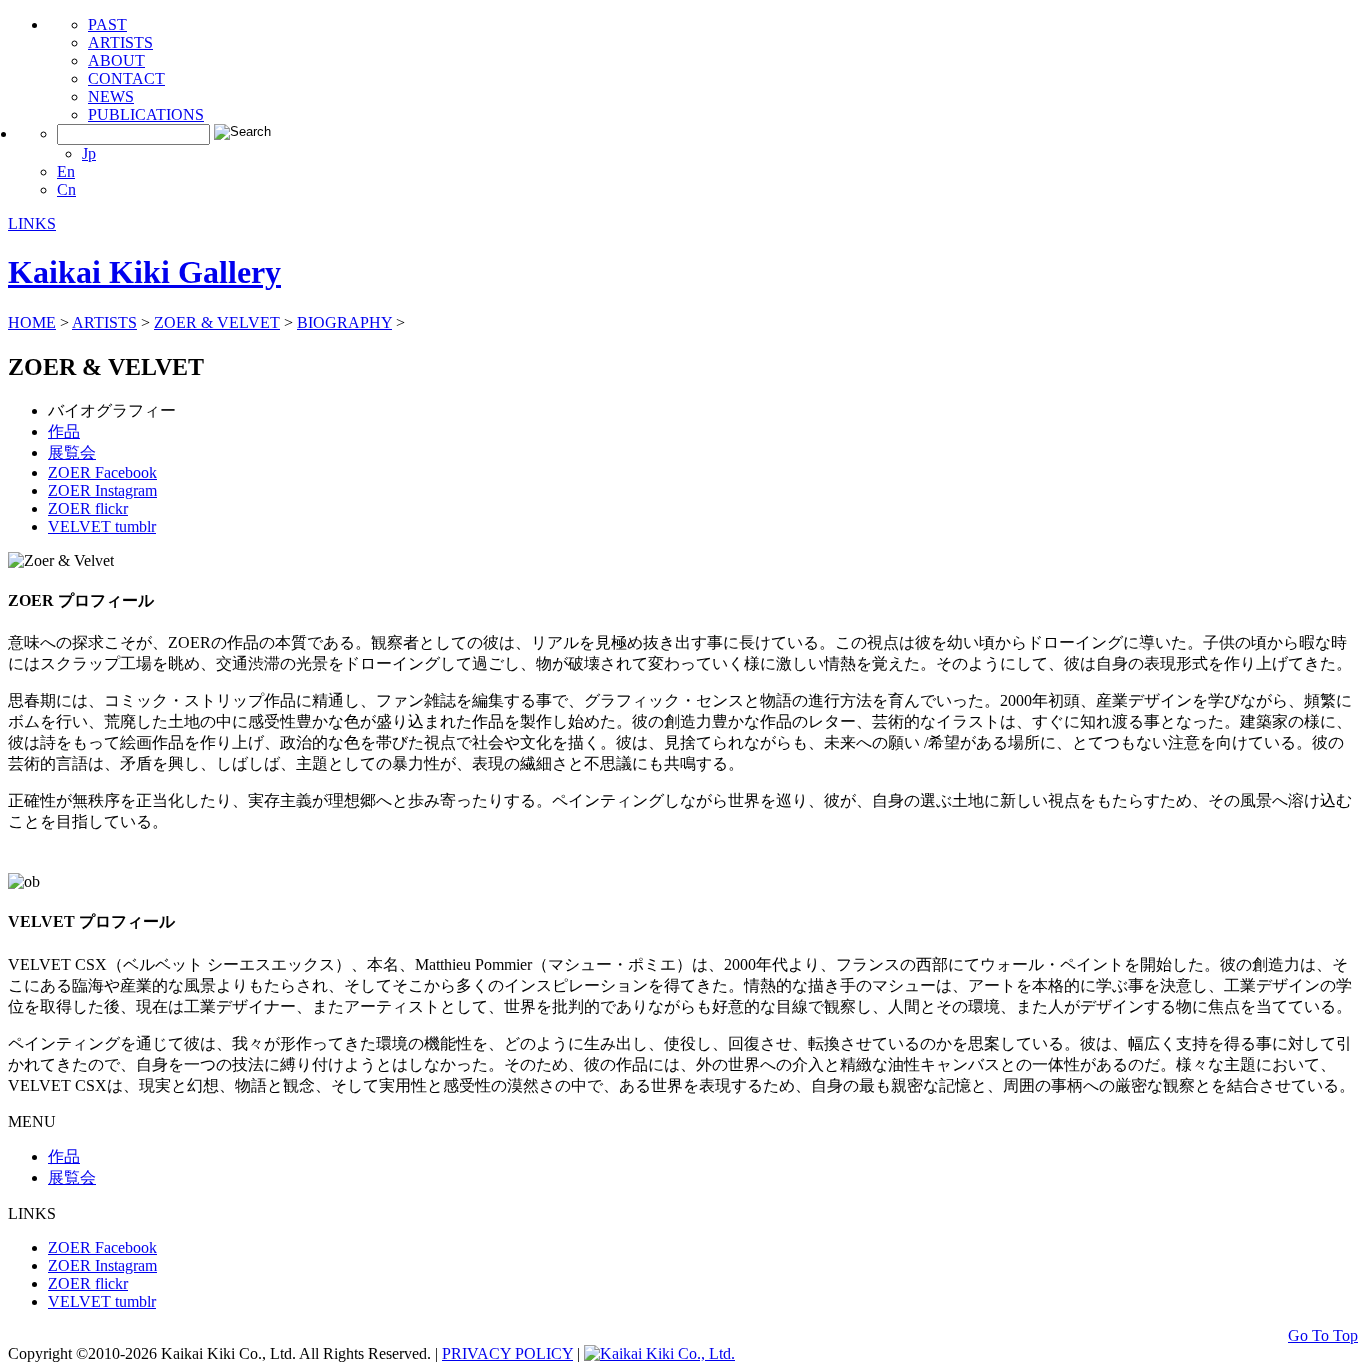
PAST (107, 24)
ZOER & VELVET (217, 322)
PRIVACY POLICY (507, 1353)
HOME (32, 322)
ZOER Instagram (102, 490)
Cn (66, 189)
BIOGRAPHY (344, 322)
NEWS (111, 96)
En (66, 171)
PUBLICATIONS (146, 114)
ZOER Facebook (102, 472)
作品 (64, 431)
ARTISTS (120, 42)
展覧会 (72, 452)
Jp (89, 153)
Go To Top (1323, 1335)
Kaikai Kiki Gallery (144, 272)
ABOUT (116, 60)
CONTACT (126, 78)
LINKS (32, 223)
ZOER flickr (88, 508)
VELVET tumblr (102, 526)
